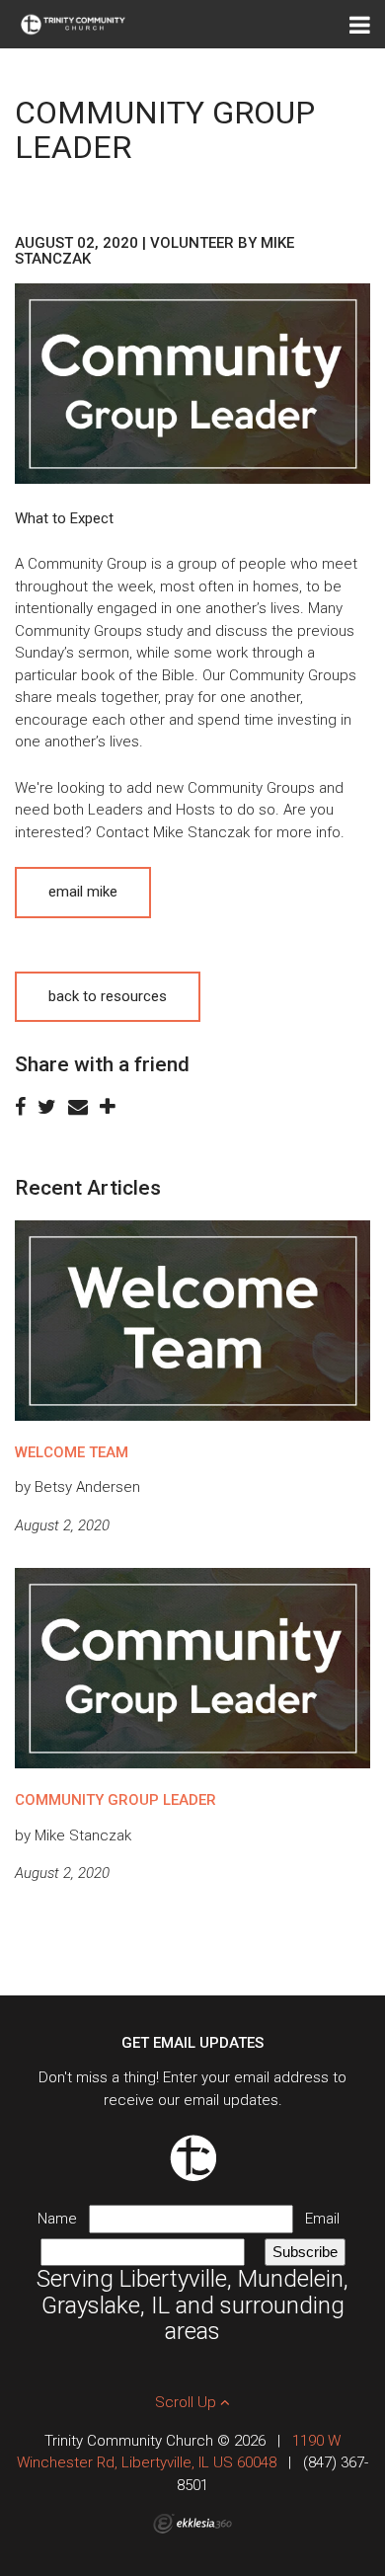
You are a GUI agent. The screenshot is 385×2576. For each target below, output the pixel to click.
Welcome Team (72, 1452)
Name (63, 2219)
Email (326, 2219)
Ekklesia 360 (192, 2524)
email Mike (83, 892)
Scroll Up (188, 2402)
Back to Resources (108, 996)
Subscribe (305, 2252)
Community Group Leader (115, 1800)
